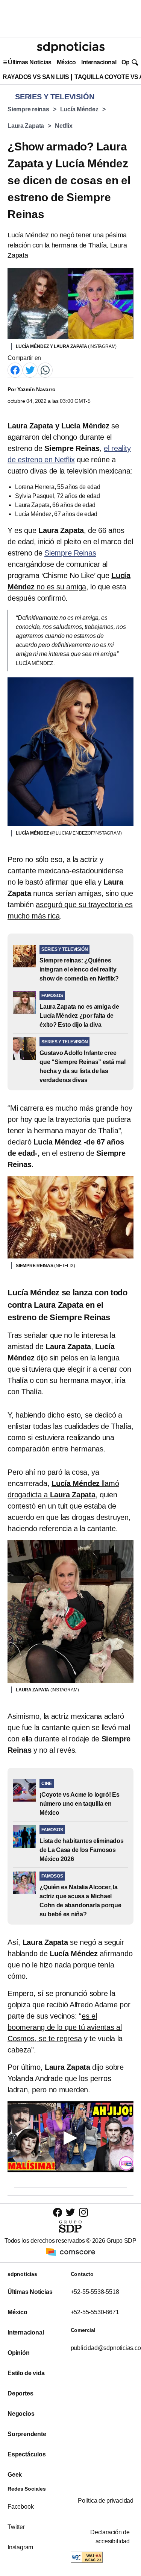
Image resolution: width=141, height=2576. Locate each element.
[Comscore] (71, 2252)
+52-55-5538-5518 (95, 2292)
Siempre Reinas (70, 553)
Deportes (20, 2393)
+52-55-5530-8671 (95, 2312)
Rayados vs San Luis (36, 77)
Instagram (20, 2547)
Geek (15, 2475)
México (66, 62)
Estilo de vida (26, 2373)
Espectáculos (27, 2454)
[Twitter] (30, 370)
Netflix (64, 126)
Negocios (21, 2414)
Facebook (20, 2507)
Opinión (19, 2353)
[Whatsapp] (45, 370)
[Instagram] (83, 2212)
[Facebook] (15, 370)
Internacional (99, 62)
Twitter (16, 2527)
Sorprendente (27, 2434)
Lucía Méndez (79, 109)
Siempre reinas (28, 109)
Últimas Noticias (30, 62)
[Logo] (71, 47)
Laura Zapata (26, 126)
